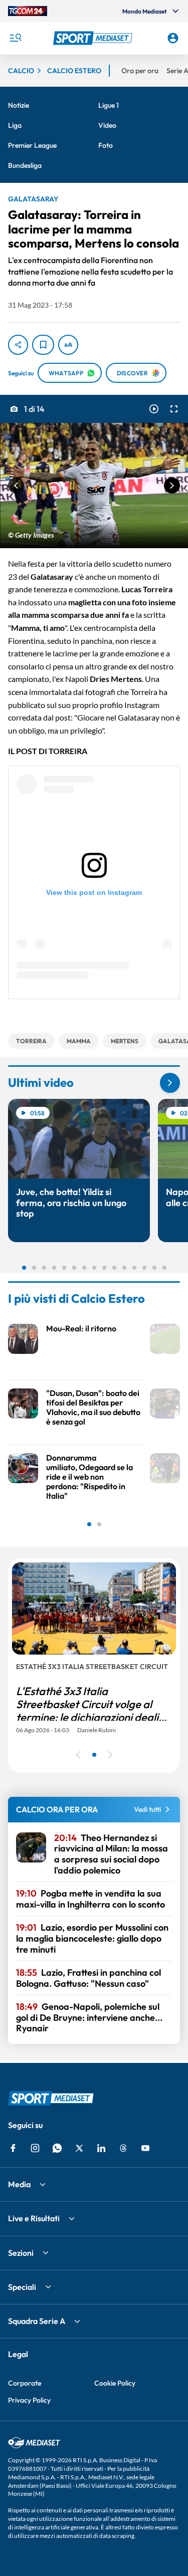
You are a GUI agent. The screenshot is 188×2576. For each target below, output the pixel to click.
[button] (94, 38)
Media (19, 2184)
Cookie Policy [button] (115, 2383)
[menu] (15, 38)
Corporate (25, 2383)
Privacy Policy (29, 2400)
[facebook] (13, 2148)
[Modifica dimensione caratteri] (68, 345)
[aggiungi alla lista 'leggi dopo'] (43, 345)
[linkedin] (101, 2148)
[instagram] (35, 2148)
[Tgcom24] (28, 11)
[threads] (123, 2148)
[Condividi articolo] (18, 345)
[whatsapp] (57, 2148)
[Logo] (94, 38)
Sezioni (21, 2253)
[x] (79, 2148)
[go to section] (170, 1083)
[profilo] (173, 38)
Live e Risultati (34, 2218)
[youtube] (145, 2148)
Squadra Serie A (37, 2321)
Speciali (22, 2287)
